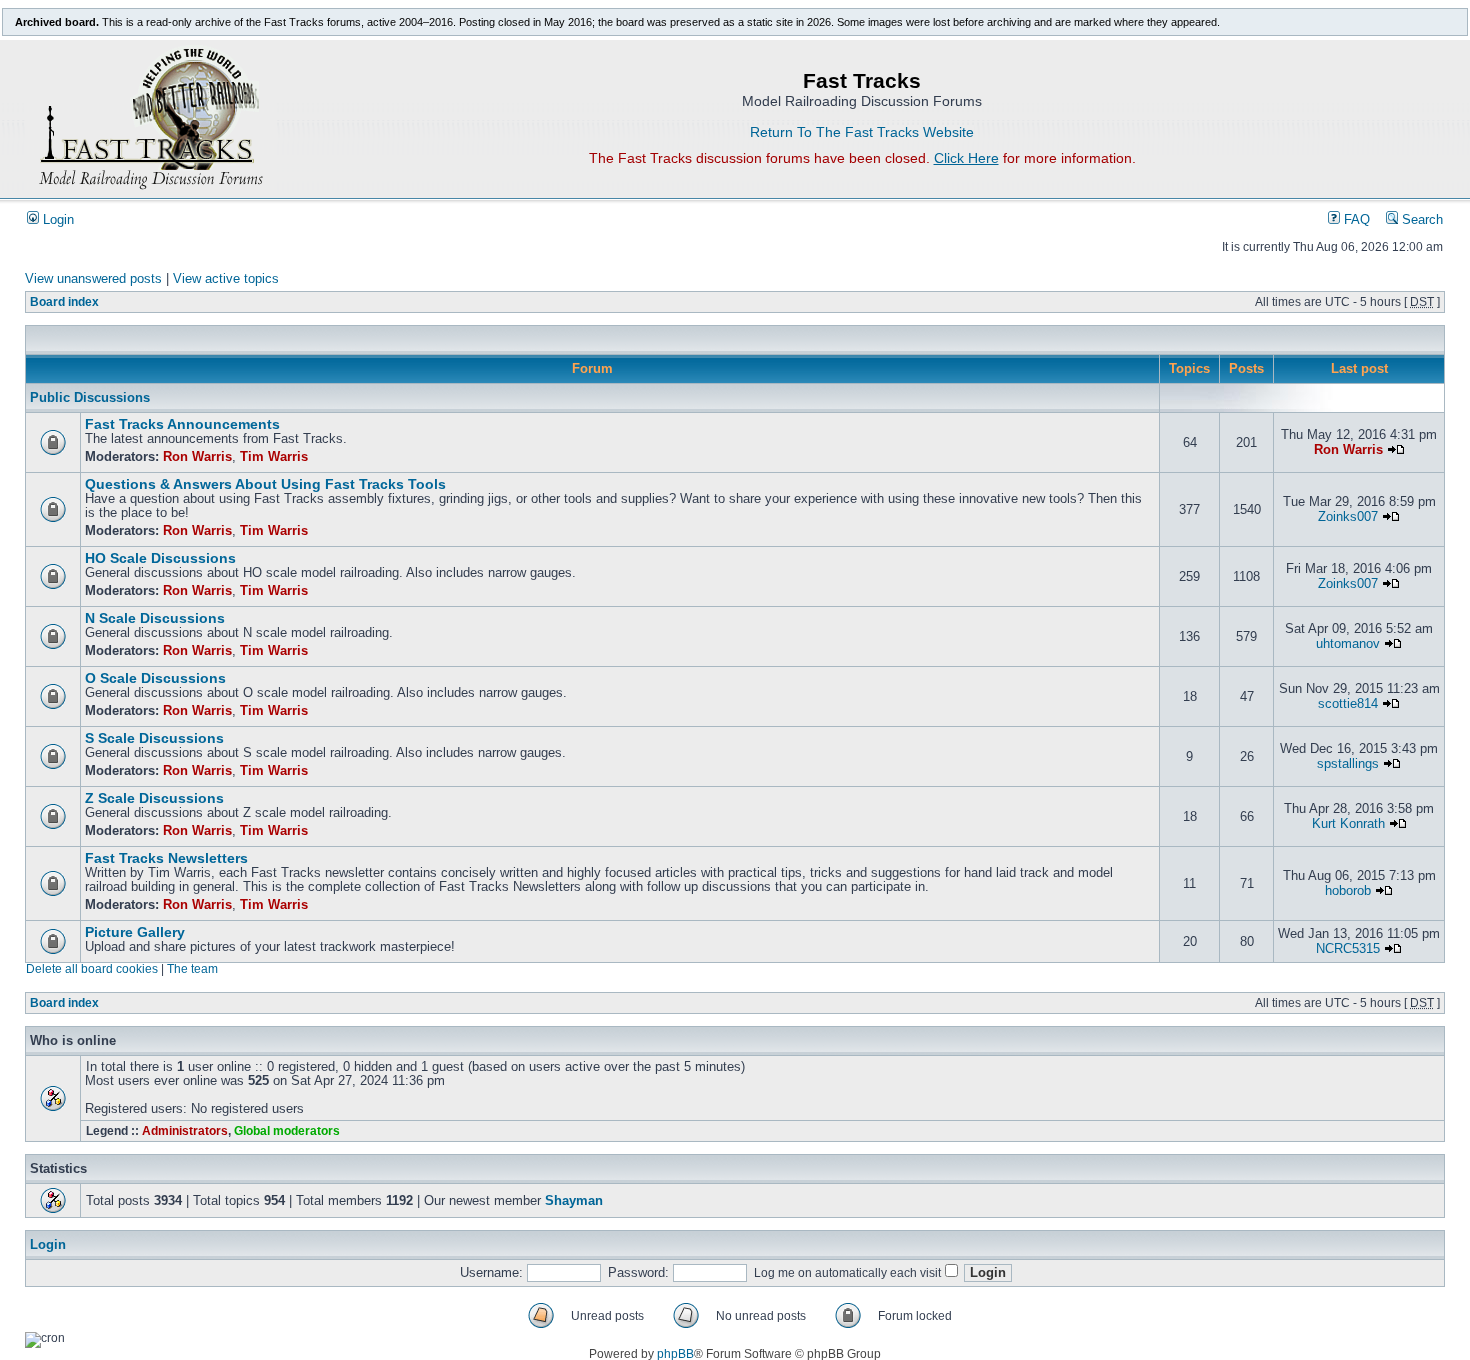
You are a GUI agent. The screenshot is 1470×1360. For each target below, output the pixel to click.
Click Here (966, 158)
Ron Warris (197, 457)
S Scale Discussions (154, 738)
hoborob (1348, 891)
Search (1420, 220)
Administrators (185, 1131)
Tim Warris (274, 457)
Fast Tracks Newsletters (166, 858)
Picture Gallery (135, 932)
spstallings (1348, 764)
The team (192, 969)
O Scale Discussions (155, 678)
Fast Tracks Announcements (182, 424)
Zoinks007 (1348, 517)
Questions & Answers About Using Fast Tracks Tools (265, 484)
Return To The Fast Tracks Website (862, 132)
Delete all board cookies (92, 969)
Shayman (574, 1201)
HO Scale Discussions (160, 558)
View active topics (226, 279)
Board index (64, 302)
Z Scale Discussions (154, 798)
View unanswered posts (93, 279)
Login (56, 220)
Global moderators (287, 1131)
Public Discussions (90, 398)
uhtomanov (1348, 644)
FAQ (1355, 220)
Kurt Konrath (1348, 824)
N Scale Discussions (155, 618)
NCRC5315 (1348, 949)
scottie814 (1348, 704)
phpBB (675, 1354)
